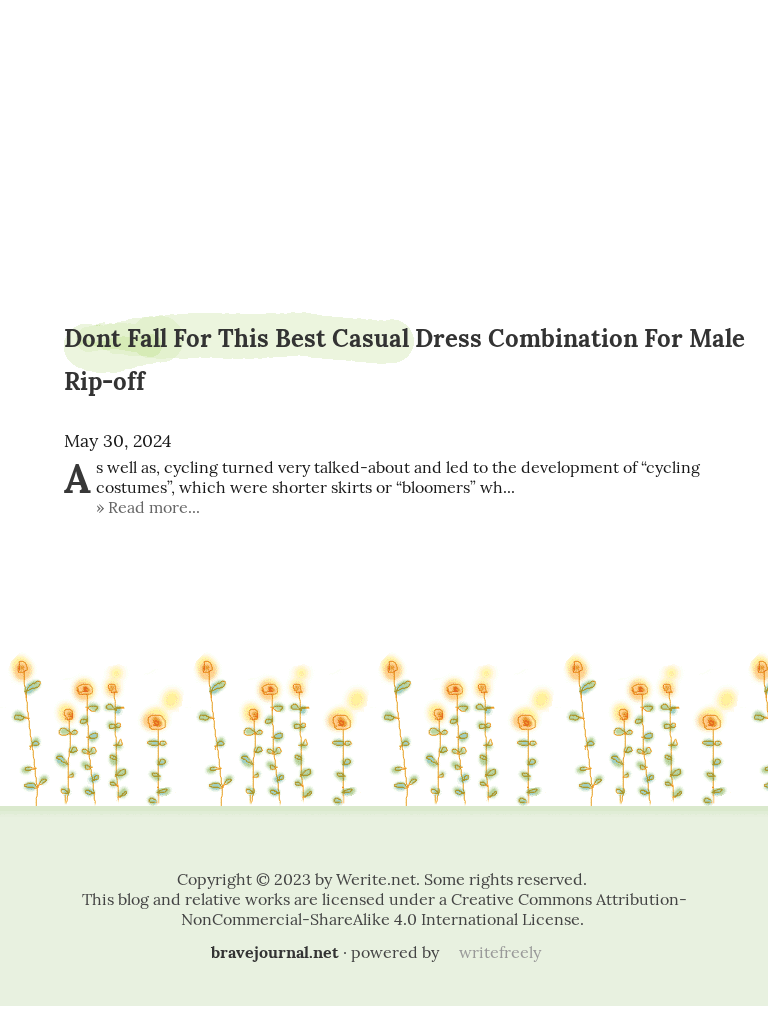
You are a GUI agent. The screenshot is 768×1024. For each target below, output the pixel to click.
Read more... (154, 507)
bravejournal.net (275, 952)
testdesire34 (384, 67)
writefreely (500, 952)
